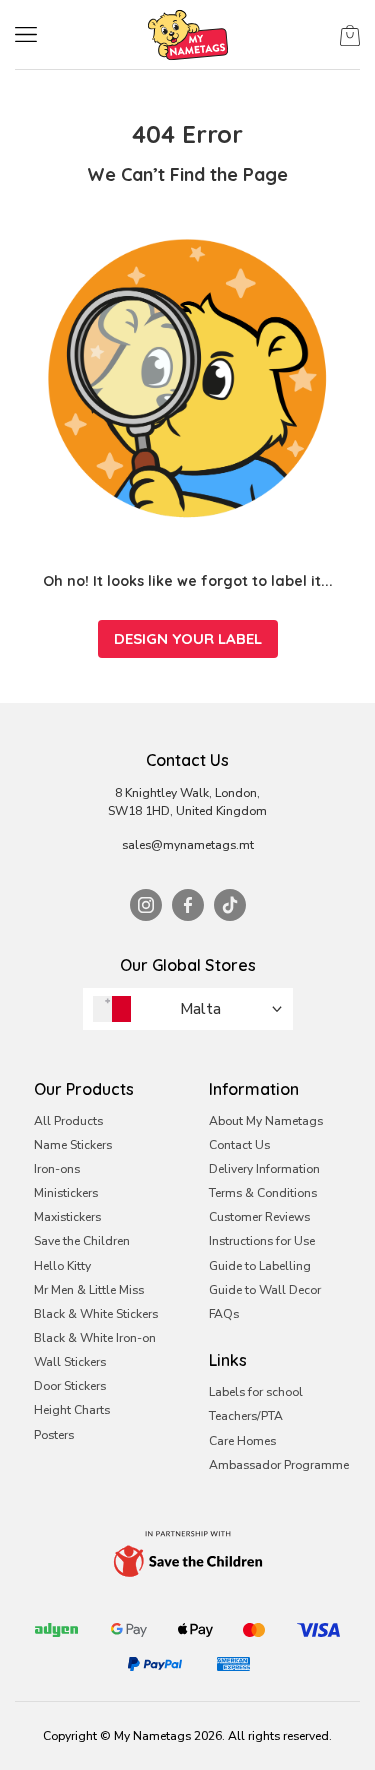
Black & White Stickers (96, 1314)
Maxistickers (67, 1217)
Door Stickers (70, 1386)
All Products (68, 1121)
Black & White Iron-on (95, 1338)
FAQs (224, 1314)
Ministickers (66, 1193)
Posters (54, 1435)
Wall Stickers (70, 1362)
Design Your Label (188, 638)
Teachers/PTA (246, 1416)
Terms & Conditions (263, 1193)
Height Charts (72, 1410)
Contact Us (239, 1145)
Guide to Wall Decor (265, 1290)
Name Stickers (73, 1145)
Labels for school (256, 1392)
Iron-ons (57, 1169)
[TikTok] (230, 905)
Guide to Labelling (260, 1266)
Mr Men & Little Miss (89, 1290)
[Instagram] (146, 905)
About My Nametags (266, 1121)
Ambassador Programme (279, 1465)
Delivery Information (264, 1169)
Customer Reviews (259, 1217)
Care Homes (242, 1441)
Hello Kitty (62, 1266)
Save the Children (82, 1241)
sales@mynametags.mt (188, 845)
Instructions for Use (262, 1241)
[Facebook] (188, 905)
